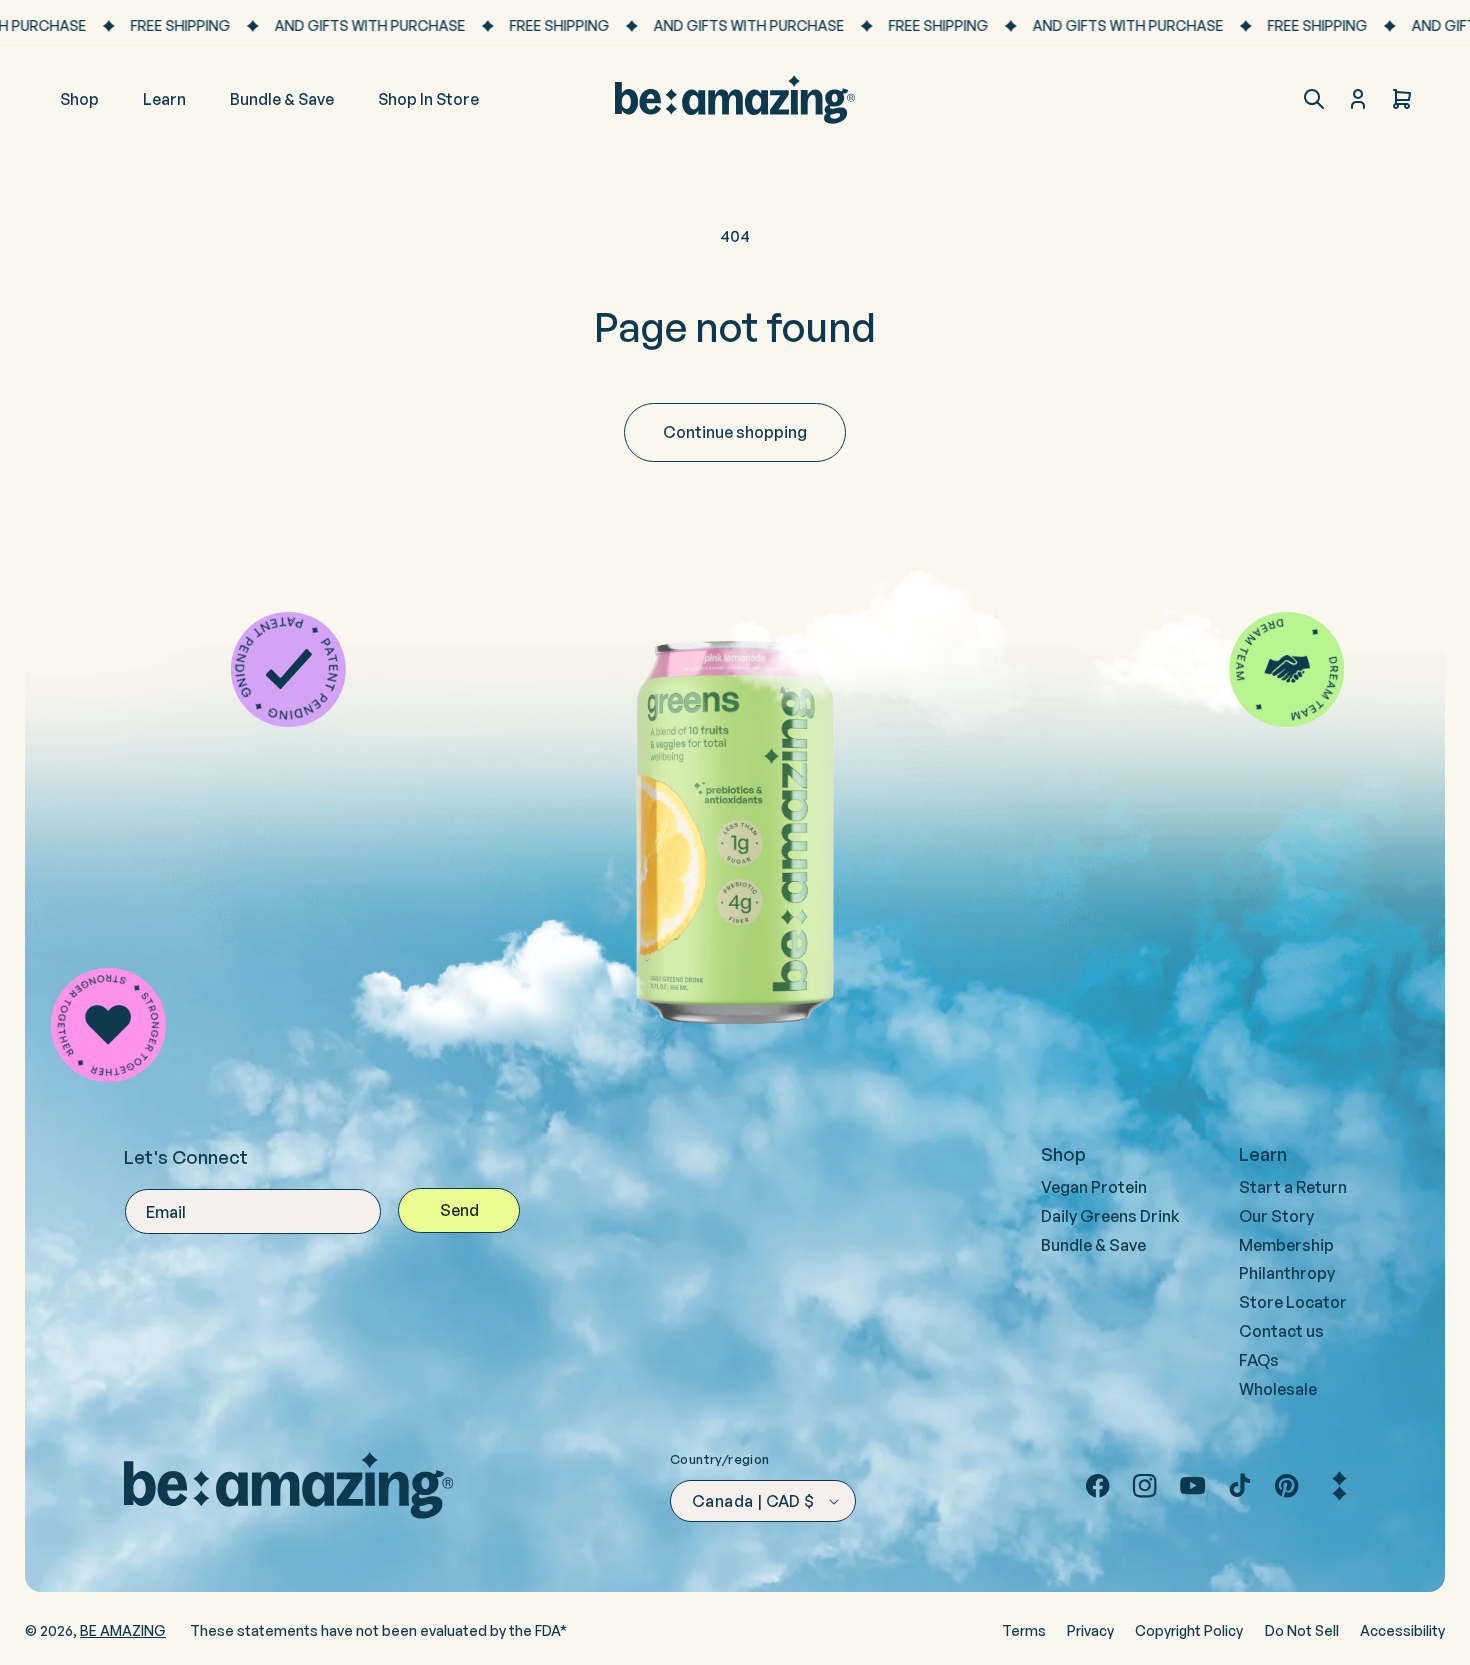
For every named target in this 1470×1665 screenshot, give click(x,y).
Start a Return (1293, 1187)
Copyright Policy (1189, 1630)
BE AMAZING (123, 1630)
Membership (1286, 1245)
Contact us (1281, 1331)
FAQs (1259, 1360)
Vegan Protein (1094, 1187)
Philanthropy (1287, 1273)
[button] (1314, 99)
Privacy (1090, 1630)
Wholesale (1278, 1389)
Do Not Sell (1302, 1630)
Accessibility (1402, 1630)
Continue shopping (735, 432)
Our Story (1276, 1216)
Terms (1024, 1630)
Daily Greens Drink (1110, 1216)
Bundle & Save (1093, 1245)
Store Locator (1293, 1302)
